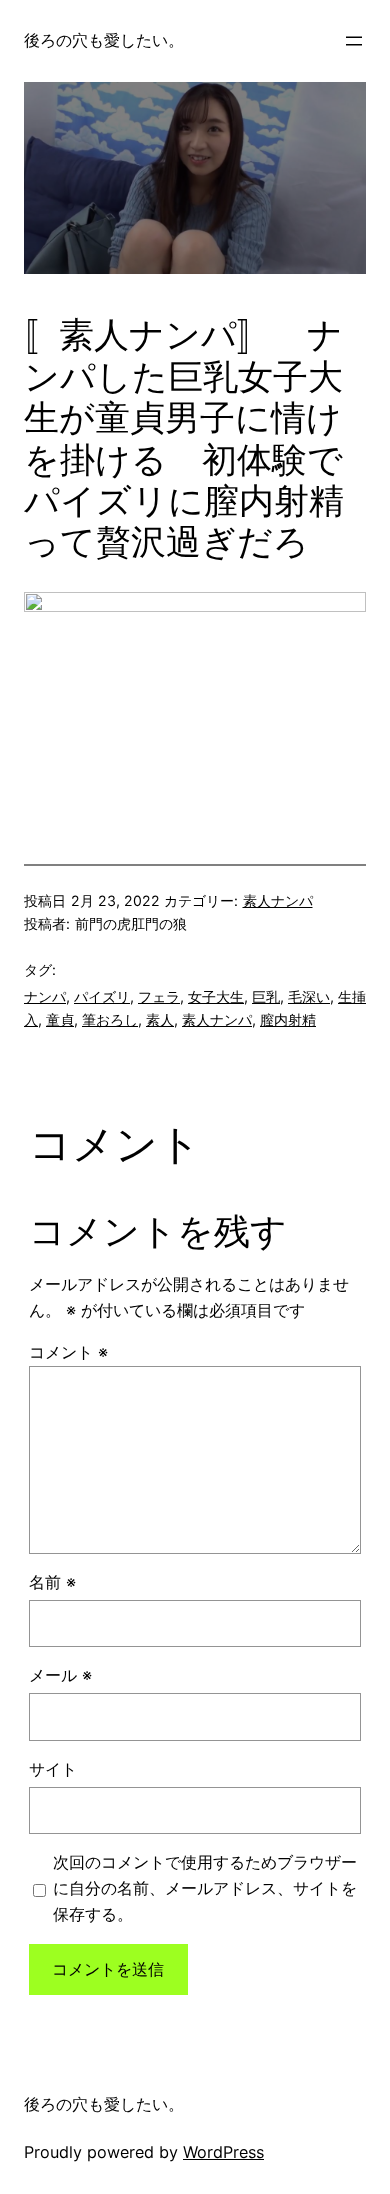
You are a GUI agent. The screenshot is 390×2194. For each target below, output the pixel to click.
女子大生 (216, 996)
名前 (52, 1582)
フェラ (159, 996)
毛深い (309, 996)
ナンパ (45, 996)
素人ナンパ (278, 900)
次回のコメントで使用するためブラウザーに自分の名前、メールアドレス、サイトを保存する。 (205, 1888)
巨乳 (266, 996)
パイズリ (102, 996)
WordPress (223, 2152)
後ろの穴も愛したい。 (104, 40)
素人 (160, 1019)
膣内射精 (288, 1019)
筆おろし (110, 1019)
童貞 (60, 1019)
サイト (53, 1769)
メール (60, 1675)
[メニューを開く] (354, 41)
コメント (68, 1352)
